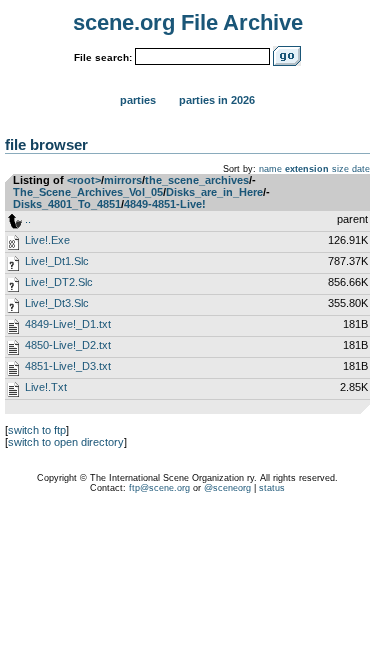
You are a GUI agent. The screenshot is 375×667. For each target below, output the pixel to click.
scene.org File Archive (188, 22)
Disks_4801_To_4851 (67, 204)
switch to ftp (37, 430)
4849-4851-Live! (165, 204)
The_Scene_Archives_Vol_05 (88, 192)
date (361, 169)
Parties (138, 100)
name (270, 169)
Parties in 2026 (217, 100)
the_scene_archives (197, 180)
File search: (103, 57)
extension (307, 169)
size (340, 169)
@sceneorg (227, 488)
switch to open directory (66, 442)
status (272, 488)
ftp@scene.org (159, 488)
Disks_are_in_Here (214, 192)
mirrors (123, 180)
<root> (84, 180)
